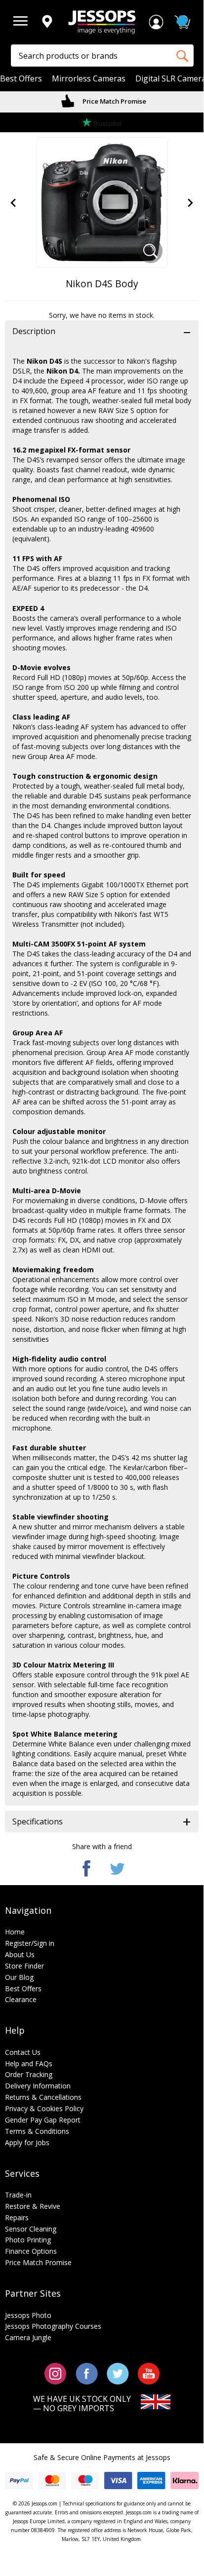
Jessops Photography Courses (53, 2326)
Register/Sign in (30, 1943)
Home (15, 1932)
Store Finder (24, 1966)
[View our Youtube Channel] (149, 2373)
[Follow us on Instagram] (56, 2373)
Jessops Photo (28, 2315)
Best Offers (21, 79)
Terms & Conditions (37, 2131)
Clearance (21, 1999)
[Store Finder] (47, 22)
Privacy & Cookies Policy (44, 2108)
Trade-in (18, 2195)
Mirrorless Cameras (89, 79)
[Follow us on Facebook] (87, 2373)
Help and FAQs (29, 2064)
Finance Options (31, 2251)
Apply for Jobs (27, 2142)
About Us (20, 1954)
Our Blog (19, 1977)
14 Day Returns (114, 101)
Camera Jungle (28, 2337)
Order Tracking (29, 2074)
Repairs (17, 2217)
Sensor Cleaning (31, 2229)
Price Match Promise (38, 2262)
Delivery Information (38, 2086)
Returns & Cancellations (43, 2097)
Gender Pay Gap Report (43, 2120)
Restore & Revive (33, 2206)
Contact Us (23, 2052)
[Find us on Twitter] (118, 2373)
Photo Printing (28, 2240)
